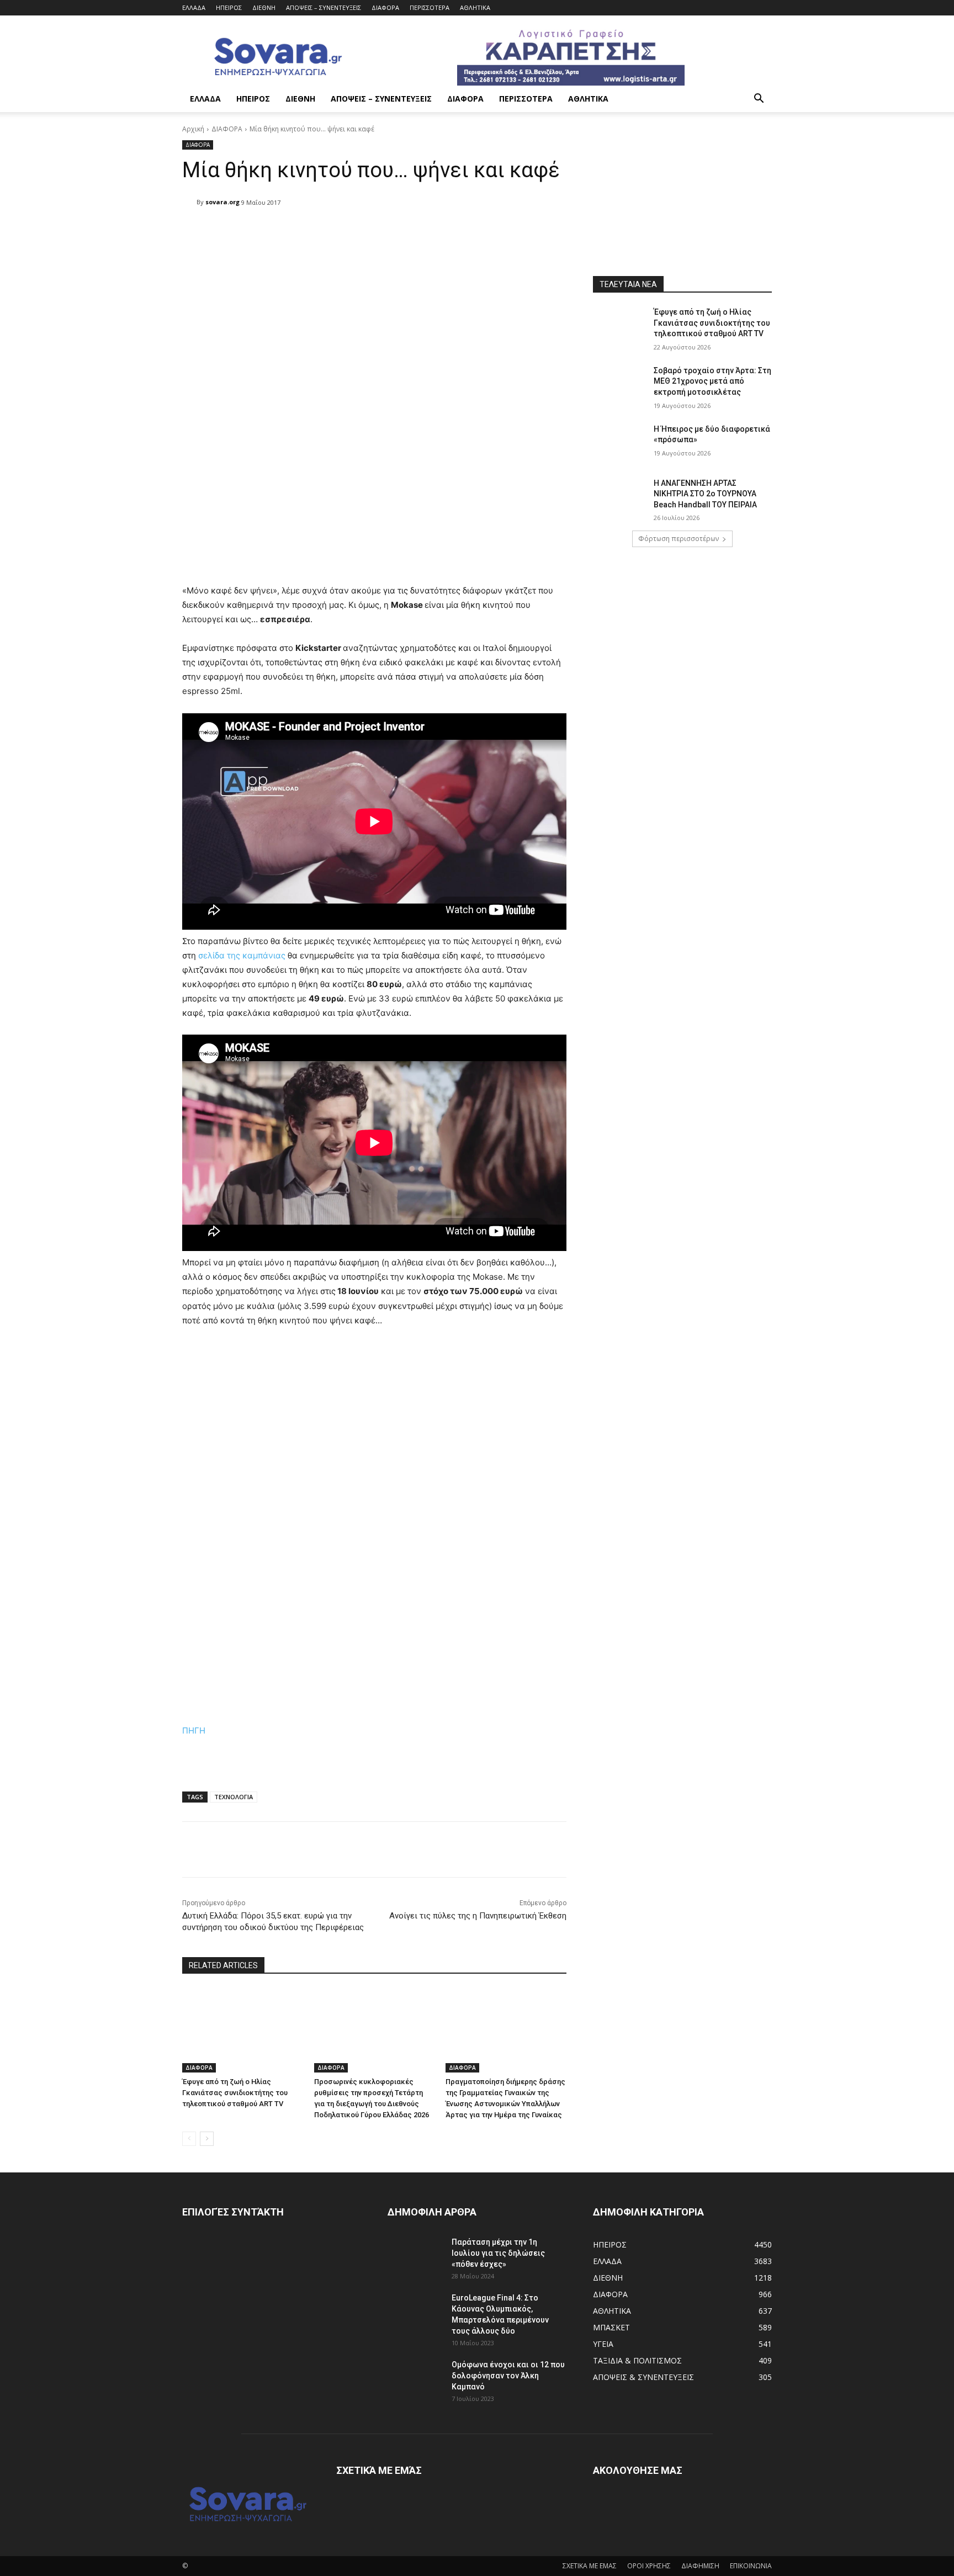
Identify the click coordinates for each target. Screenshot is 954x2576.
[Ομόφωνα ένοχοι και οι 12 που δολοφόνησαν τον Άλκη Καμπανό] (415, 2378)
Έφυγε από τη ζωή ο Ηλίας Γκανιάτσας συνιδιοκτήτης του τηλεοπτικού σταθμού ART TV (235, 2093)
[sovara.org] (189, 202)
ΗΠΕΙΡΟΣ (229, 7)
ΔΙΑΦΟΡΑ (385, 7)
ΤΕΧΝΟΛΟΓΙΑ (234, 1797)
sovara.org (222, 202)
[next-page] (207, 2139)
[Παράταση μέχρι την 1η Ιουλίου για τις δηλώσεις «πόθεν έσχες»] (415, 2256)
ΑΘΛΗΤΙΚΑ (475, 7)
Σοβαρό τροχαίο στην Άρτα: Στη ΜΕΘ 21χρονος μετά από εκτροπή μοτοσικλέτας (712, 381)
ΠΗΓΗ (194, 1730)
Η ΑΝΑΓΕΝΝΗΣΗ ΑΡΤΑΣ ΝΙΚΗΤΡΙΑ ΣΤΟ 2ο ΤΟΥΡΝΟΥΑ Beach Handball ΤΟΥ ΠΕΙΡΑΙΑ (705, 494)
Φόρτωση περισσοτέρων (679, 539)
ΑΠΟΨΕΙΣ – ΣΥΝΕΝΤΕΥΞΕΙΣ (324, 7)
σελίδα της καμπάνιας (242, 955)
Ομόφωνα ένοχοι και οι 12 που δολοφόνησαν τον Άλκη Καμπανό (508, 2376)
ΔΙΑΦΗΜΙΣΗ (700, 2566)
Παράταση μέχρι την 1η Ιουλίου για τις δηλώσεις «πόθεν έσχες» (498, 2253)
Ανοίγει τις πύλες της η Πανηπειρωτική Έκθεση (478, 1916)
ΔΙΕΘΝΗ (264, 7)
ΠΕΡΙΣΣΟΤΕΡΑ (430, 7)
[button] (759, 100)
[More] (467, 231)
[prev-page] (189, 2139)
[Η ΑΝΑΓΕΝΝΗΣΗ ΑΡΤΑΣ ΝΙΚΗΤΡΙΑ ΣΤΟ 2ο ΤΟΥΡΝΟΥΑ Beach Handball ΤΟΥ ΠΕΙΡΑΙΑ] (620, 497)
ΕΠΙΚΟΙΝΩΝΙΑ (751, 2566)
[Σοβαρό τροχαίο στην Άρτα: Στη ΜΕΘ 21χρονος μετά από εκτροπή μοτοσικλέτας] (620, 384)
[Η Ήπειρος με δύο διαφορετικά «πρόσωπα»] (620, 443)
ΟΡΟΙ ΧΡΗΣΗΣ (649, 2566)
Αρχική (193, 129)
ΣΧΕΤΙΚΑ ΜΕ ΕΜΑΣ (590, 2566)
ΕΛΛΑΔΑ (194, 7)
